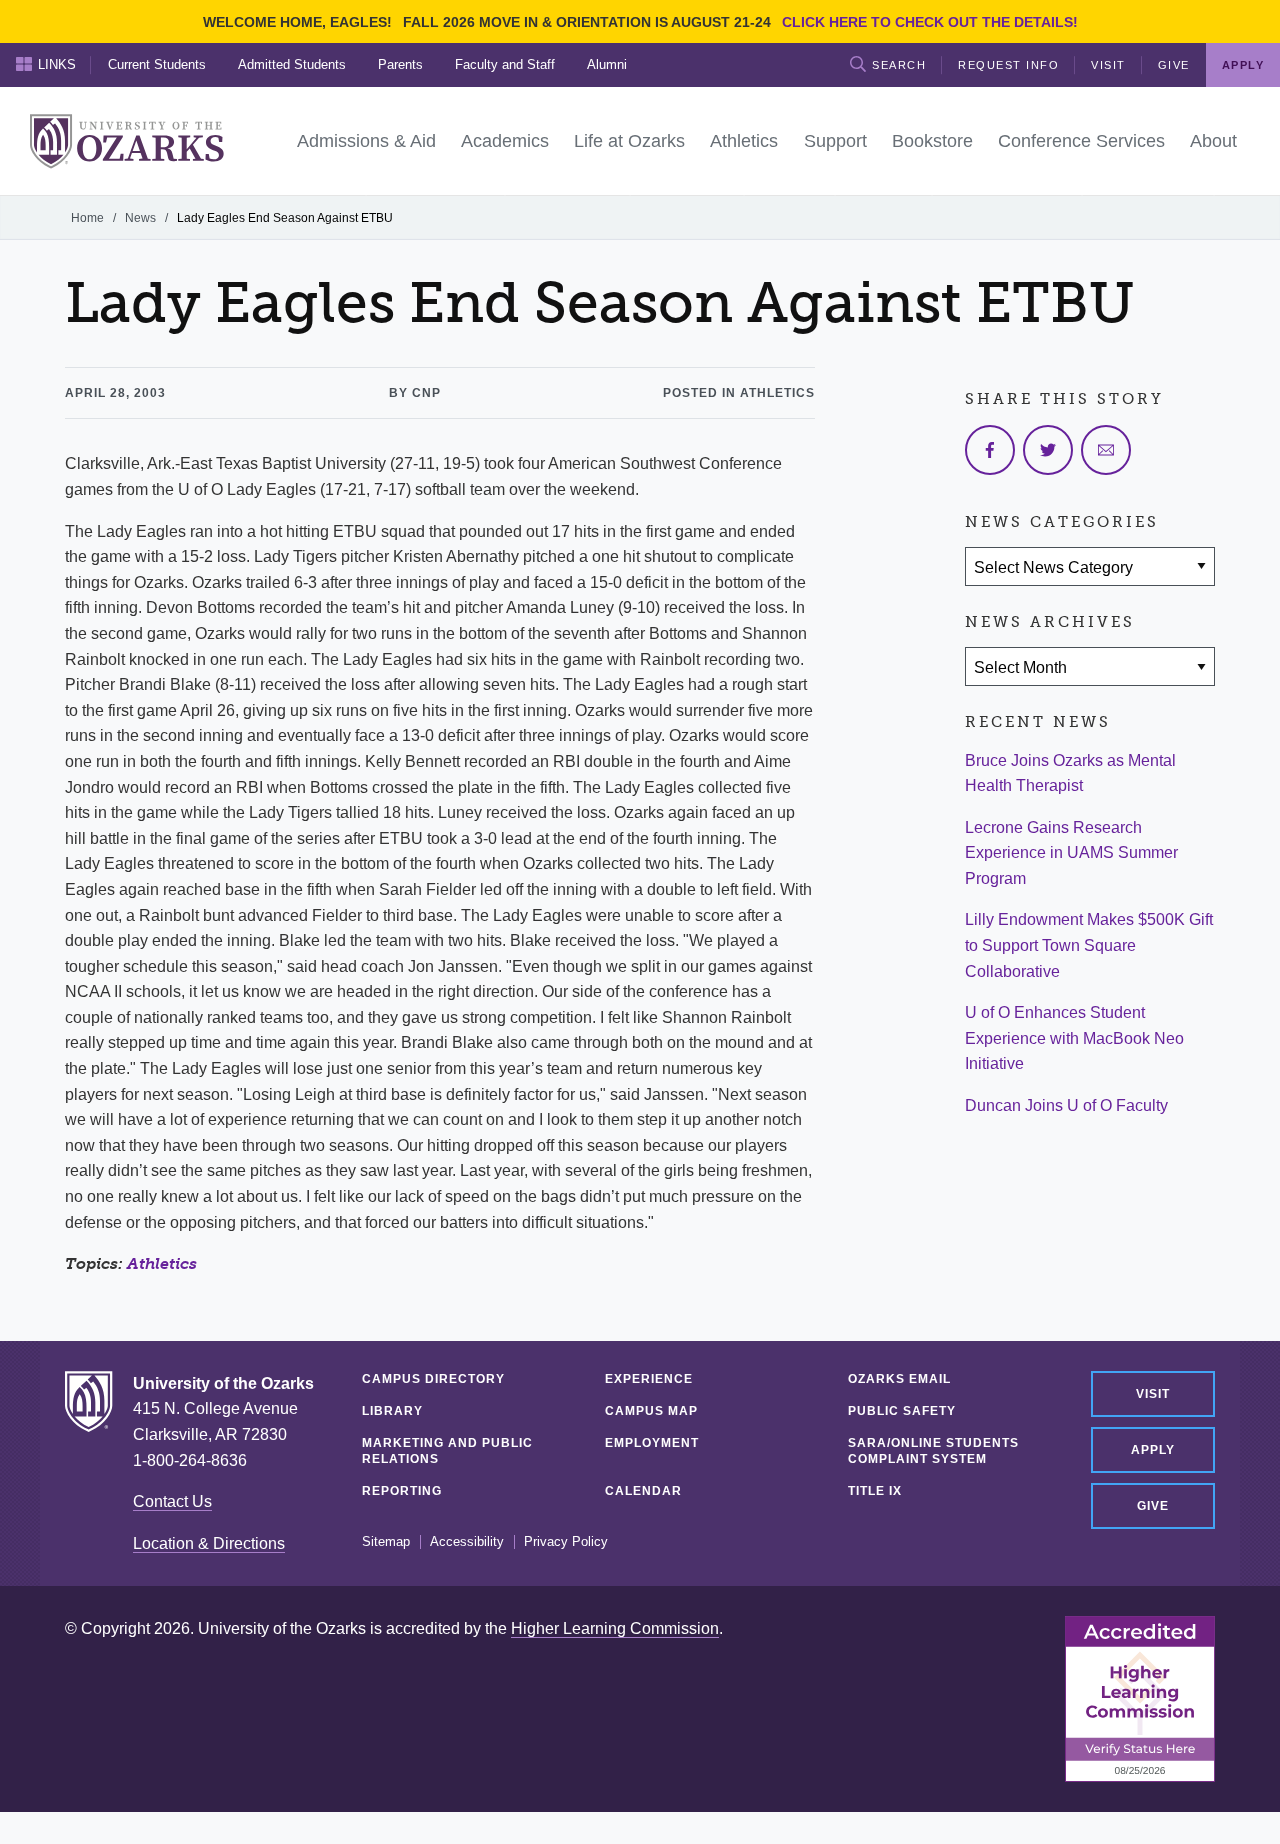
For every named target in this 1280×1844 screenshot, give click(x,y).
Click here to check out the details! (930, 22)
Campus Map (651, 1411)
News (140, 218)
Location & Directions (209, 1543)
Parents (400, 64)
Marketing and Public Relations (447, 1451)
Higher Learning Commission (615, 1628)
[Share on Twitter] (1048, 450)
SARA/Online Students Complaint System (933, 1451)
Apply (1153, 1450)
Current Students (157, 64)
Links (57, 64)
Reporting (402, 1491)
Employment (652, 1443)
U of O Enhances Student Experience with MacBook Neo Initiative (1074, 1038)
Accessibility (467, 1542)
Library (392, 1411)
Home (87, 218)
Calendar (643, 1491)
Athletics (162, 1263)
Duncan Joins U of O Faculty (1066, 1105)
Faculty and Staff (505, 64)
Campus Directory (433, 1379)
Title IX (875, 1491)
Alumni (607, 64)
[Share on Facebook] (990, 450)
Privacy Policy (566, 1542)
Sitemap (386, 1542)
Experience (649, 1379)
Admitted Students (292, 64)
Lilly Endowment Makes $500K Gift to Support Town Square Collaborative (1089, 945)
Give (1174, 65)
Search (899, 65)
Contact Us (172, 1501)
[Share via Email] (1106, 450)
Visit (1108, 65)
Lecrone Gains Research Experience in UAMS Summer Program (1071, 853)
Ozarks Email (899, 1379)
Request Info (1008, 65)
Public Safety (902, 1411)
